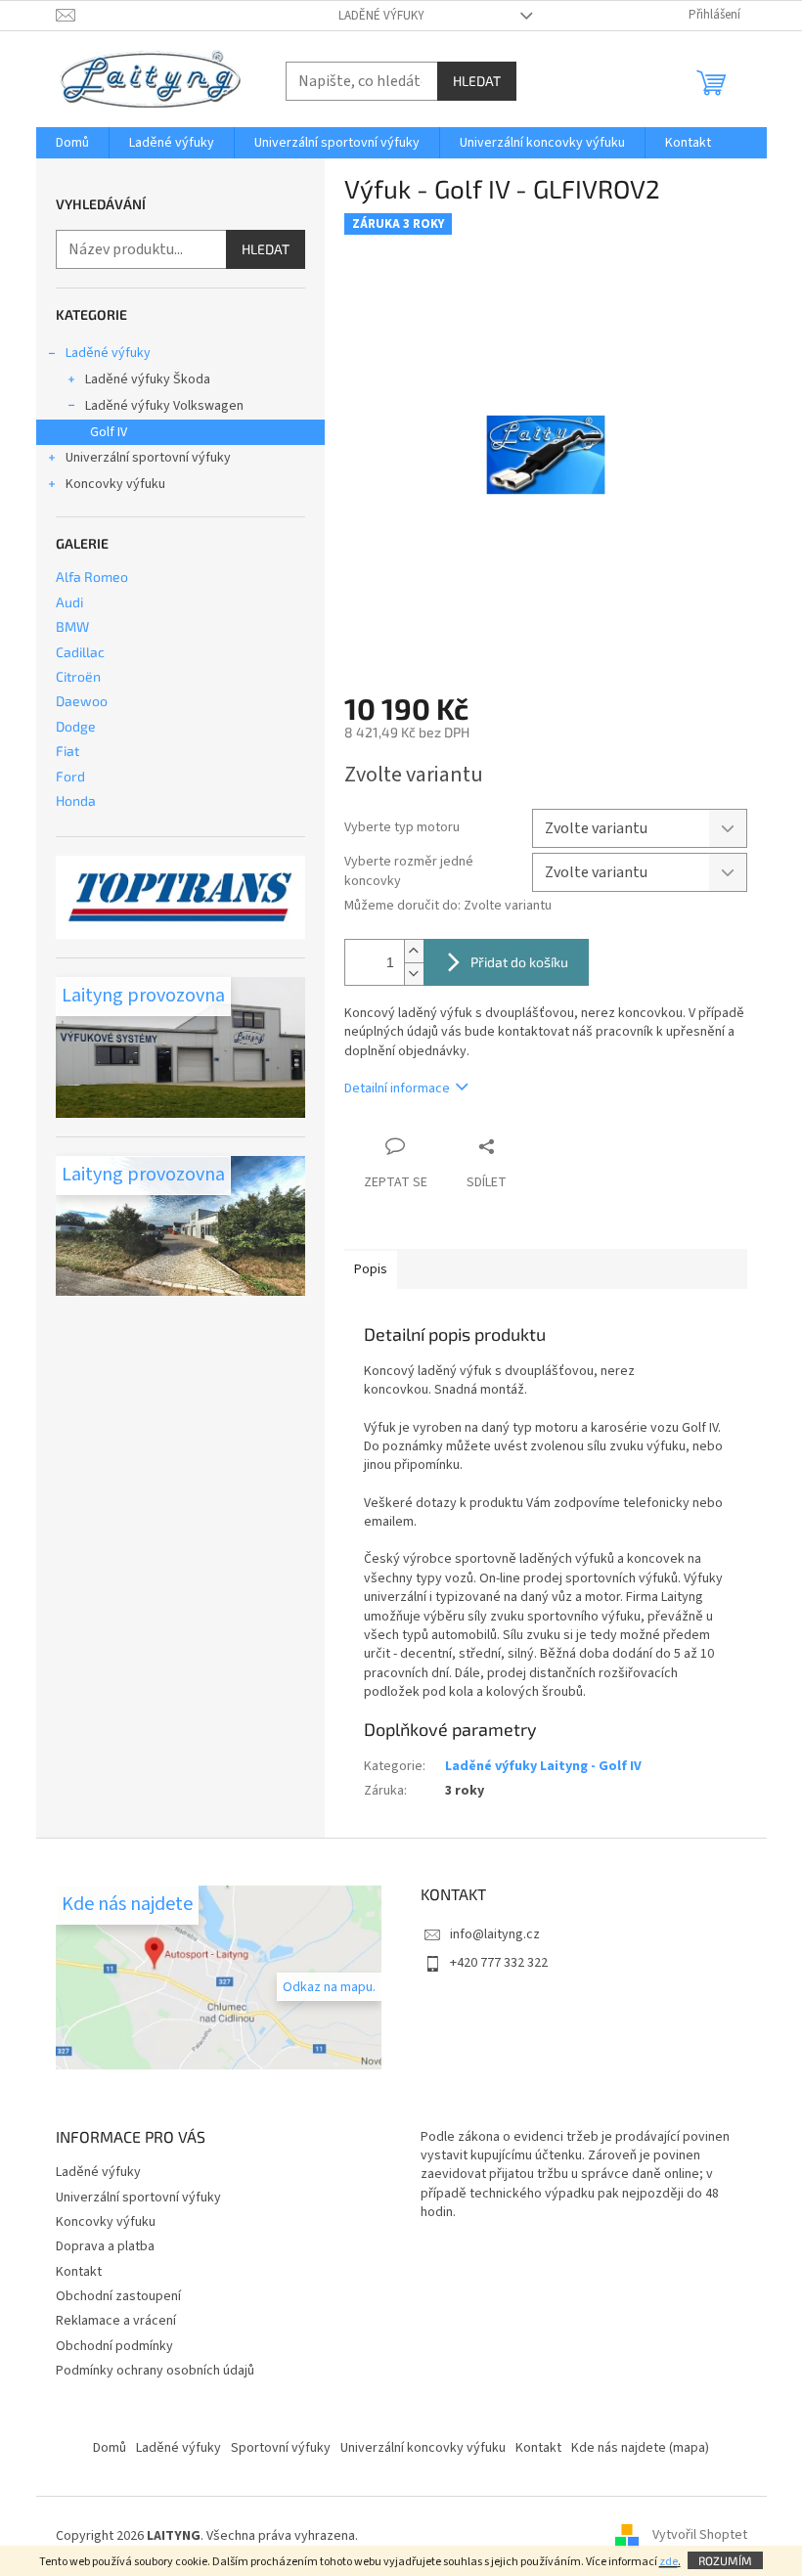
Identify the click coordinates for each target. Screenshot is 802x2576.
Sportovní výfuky (281, 2448)
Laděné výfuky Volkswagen (164, 406)
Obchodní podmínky (114, 2346)
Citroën (78, 676)
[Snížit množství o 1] (414, 974)
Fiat (67, 751)
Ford (70, 776)
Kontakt (79, 2272)
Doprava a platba (105, 2246)
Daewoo (82, 701)
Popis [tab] (371, 1269)
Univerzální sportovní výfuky (148, 458)
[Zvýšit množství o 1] (414, 951)
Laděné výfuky (381, 16)
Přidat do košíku (519, 962)
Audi (69, 602)
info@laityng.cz (495, 1934)
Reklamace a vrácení (116, 2321)
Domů (110, 2448)
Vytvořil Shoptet (700, 2536)
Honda (76, 800)
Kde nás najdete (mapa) (640, 2448)
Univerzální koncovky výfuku (423, 2448)
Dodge (76, 726)
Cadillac (80, 652)
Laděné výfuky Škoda (148, 379)
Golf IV (109, 432)
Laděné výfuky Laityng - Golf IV (543, 1766)
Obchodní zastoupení (118, 2296)
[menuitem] (72, 143)
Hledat (477, 81)
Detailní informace (397, 1088)
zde (668, 2562)
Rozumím (725, 2560)
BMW (72, 626)
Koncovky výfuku (115, 484)
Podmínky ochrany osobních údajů (155, 2371)
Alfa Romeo (92, 577)
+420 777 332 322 (499, 1963)
